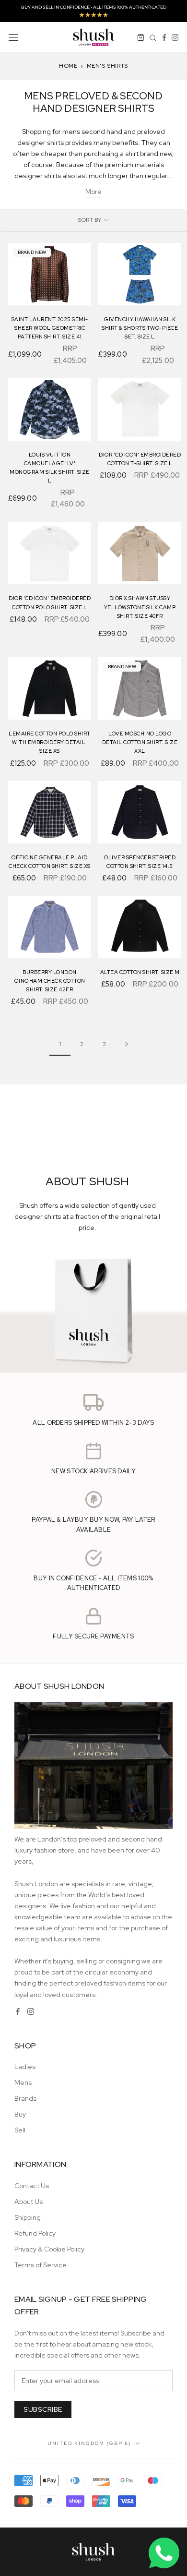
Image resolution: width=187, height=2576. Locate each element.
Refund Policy (35, 2233)
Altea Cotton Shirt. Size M (140, 972)
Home (68, 66)
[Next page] (127, 1044)
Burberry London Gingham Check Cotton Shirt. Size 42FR (50, 981)
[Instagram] (175, 37)
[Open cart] (141, 37)
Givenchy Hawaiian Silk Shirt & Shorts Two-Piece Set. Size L (140, 328)
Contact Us (32, 2186)
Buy (20, 2114)
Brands (25, 2098)
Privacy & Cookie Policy (49, 2249)
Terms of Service (41, 2265)
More (93, 192)
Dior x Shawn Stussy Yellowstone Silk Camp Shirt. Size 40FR (140, 607)
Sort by (90, 220)
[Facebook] (164, 37)
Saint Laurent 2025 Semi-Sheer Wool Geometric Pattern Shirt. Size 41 (50, 328)
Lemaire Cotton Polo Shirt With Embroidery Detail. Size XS (50, 742)
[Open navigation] (13, 37)
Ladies (25, 2067)
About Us (29, 2202)
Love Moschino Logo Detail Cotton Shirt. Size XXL (140, 742)
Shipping (28, 2217)
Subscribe (43, 2409)
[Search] (153, 37)
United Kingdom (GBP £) (89, 2443)
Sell (20, 2130)
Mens (23, 2082)
